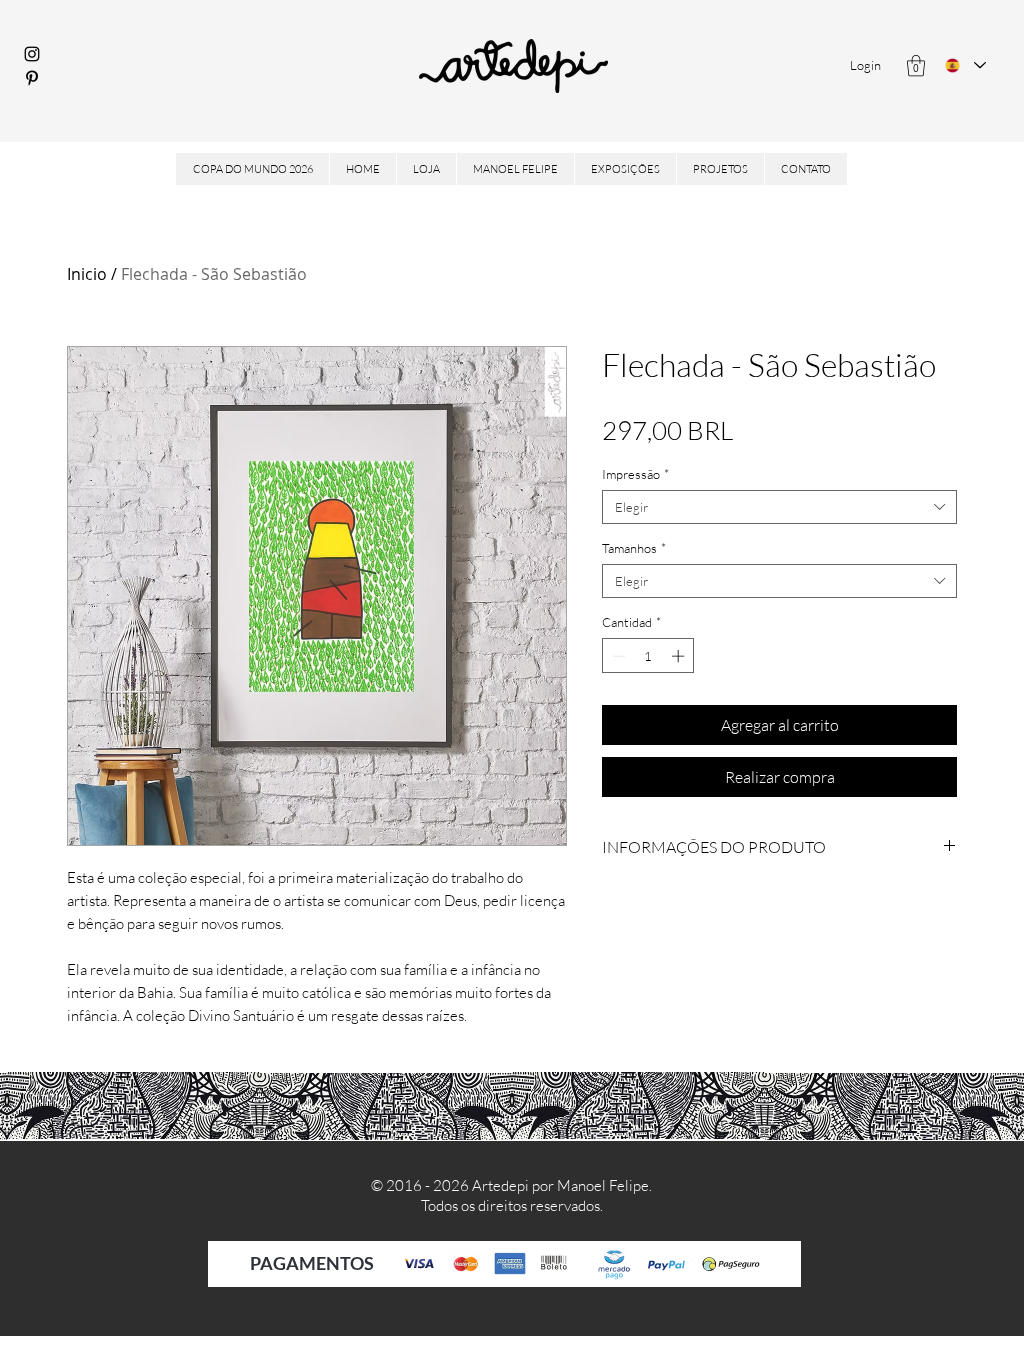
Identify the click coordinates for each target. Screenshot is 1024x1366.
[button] (916, 65)
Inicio (87, 274)
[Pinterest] (32, 78)
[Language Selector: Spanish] (965, 65)
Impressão (635, 474)
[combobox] (779, 507)
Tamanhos (634, 548)
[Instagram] (32, 54)
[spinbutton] (648, 656)
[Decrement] (617, 656)
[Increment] (680, 656)
